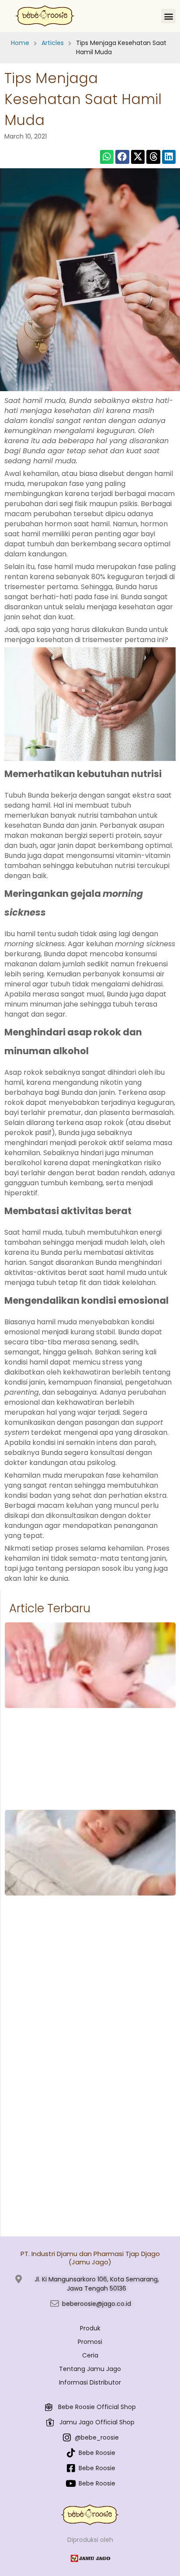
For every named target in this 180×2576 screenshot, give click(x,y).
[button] (168, 16)
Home (20, 43)
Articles (53, 43)
